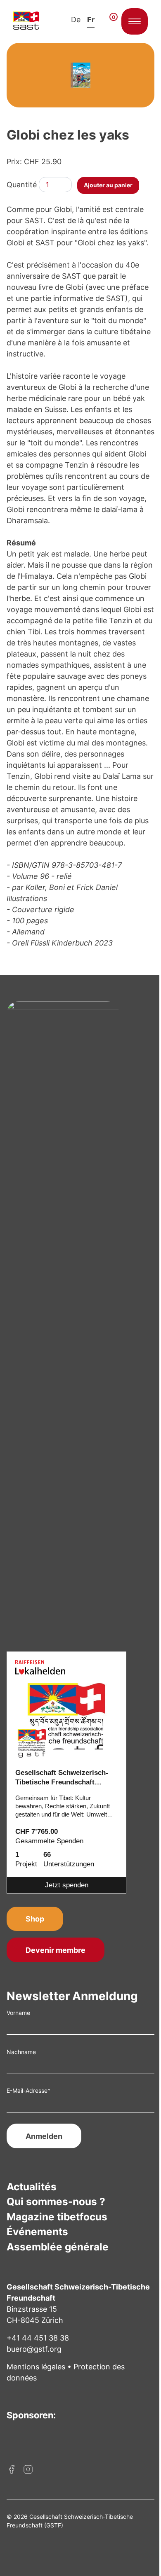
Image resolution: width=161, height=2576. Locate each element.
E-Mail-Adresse (28, 2090)
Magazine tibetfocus (57, 2217)
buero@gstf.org (34, 2349)
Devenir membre (56, 1950)
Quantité (22, 185)
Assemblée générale (58, 2247)
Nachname (21, 2052)
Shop (35, 1919)
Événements (37, 2231)
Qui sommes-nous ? (56, 2201)
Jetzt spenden (67, 1885)
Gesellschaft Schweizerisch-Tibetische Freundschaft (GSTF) (62, 1778)
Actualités (32, 2187)
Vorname (18, 2013)
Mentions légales (36, 2367)
